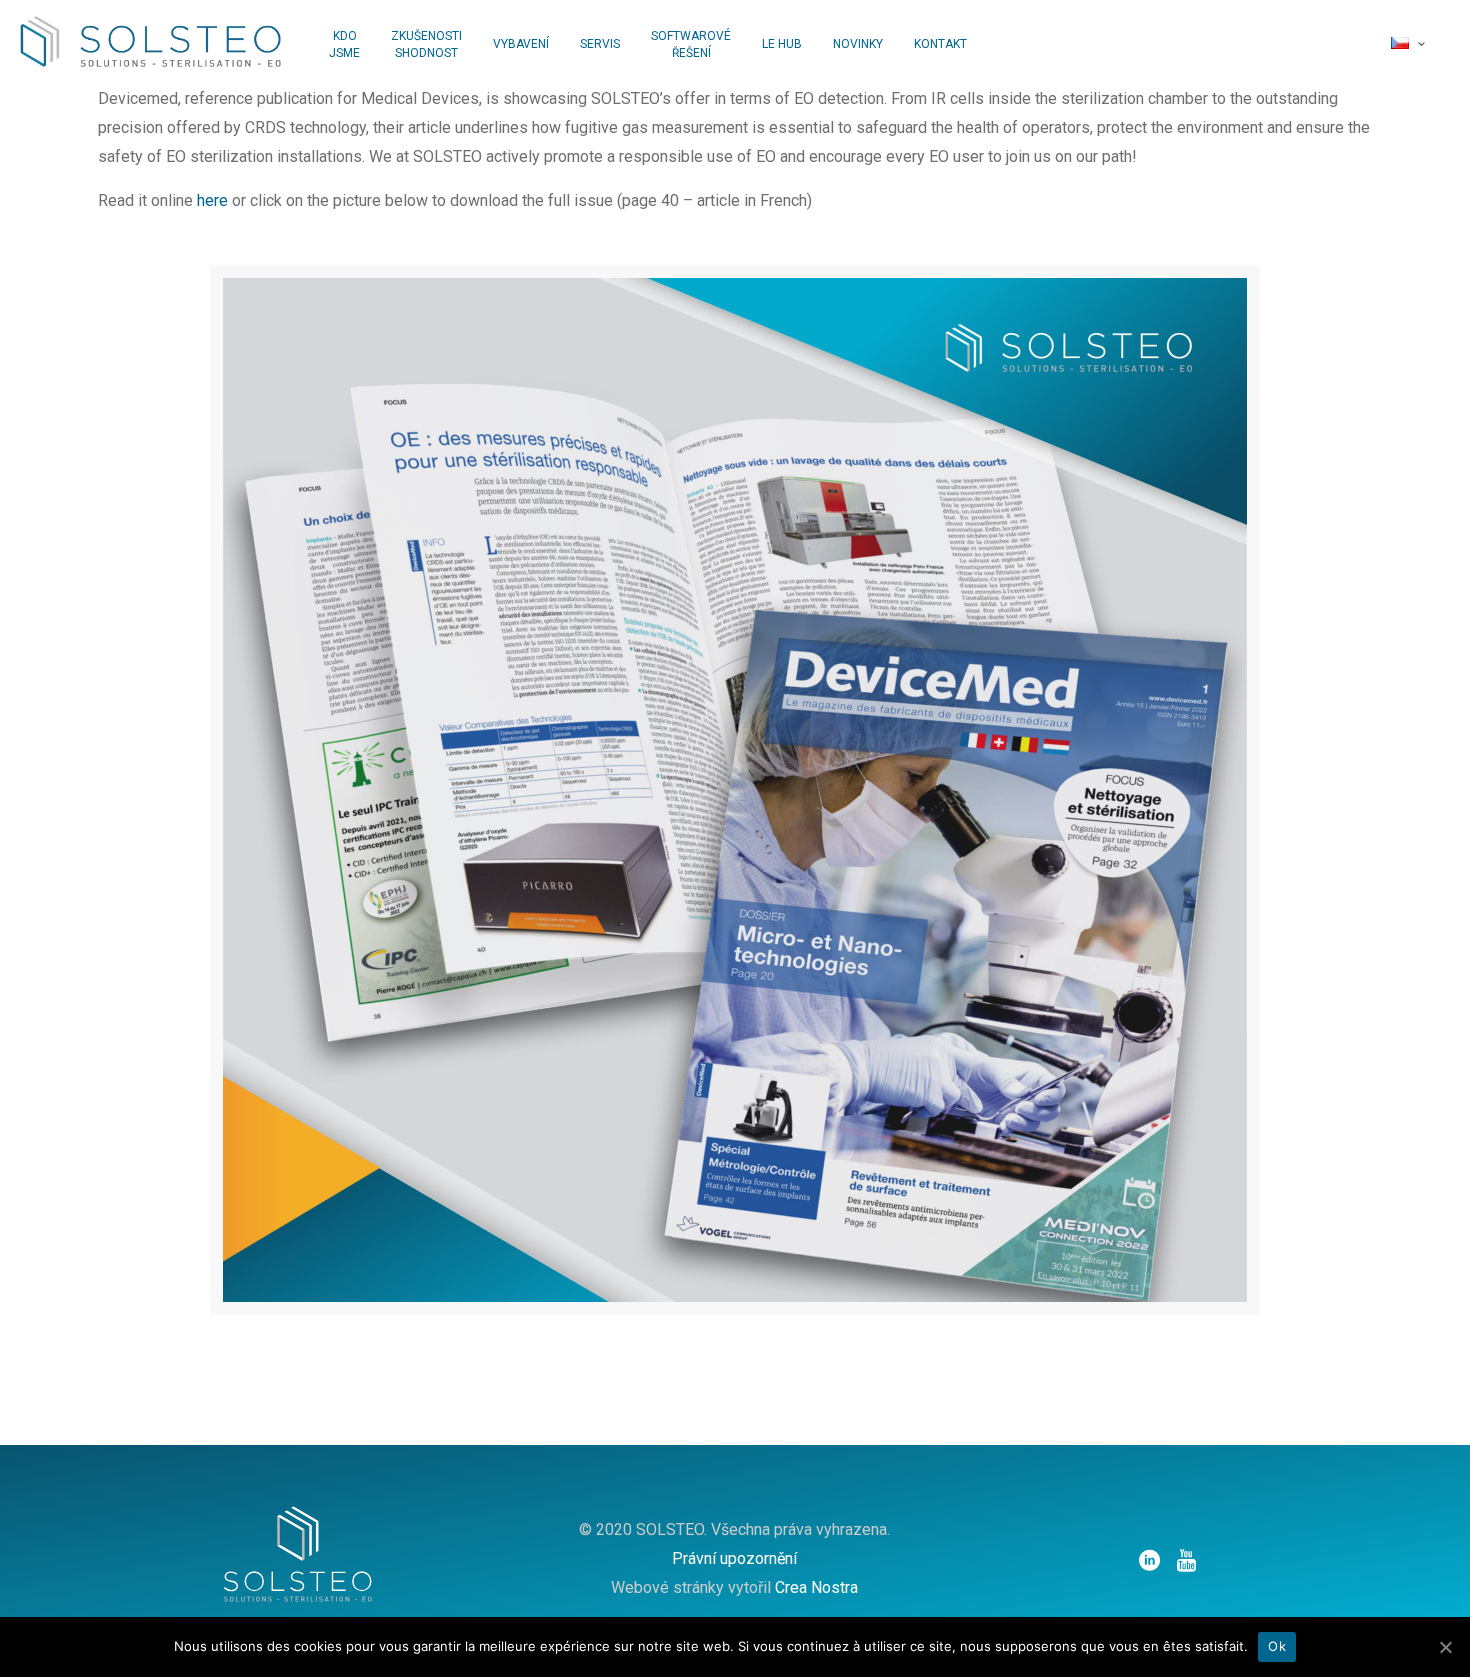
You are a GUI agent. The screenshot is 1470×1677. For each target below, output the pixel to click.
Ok (1277, 1646)
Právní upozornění (734, 1558)
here (212, 200)
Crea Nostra (816, 1587)
